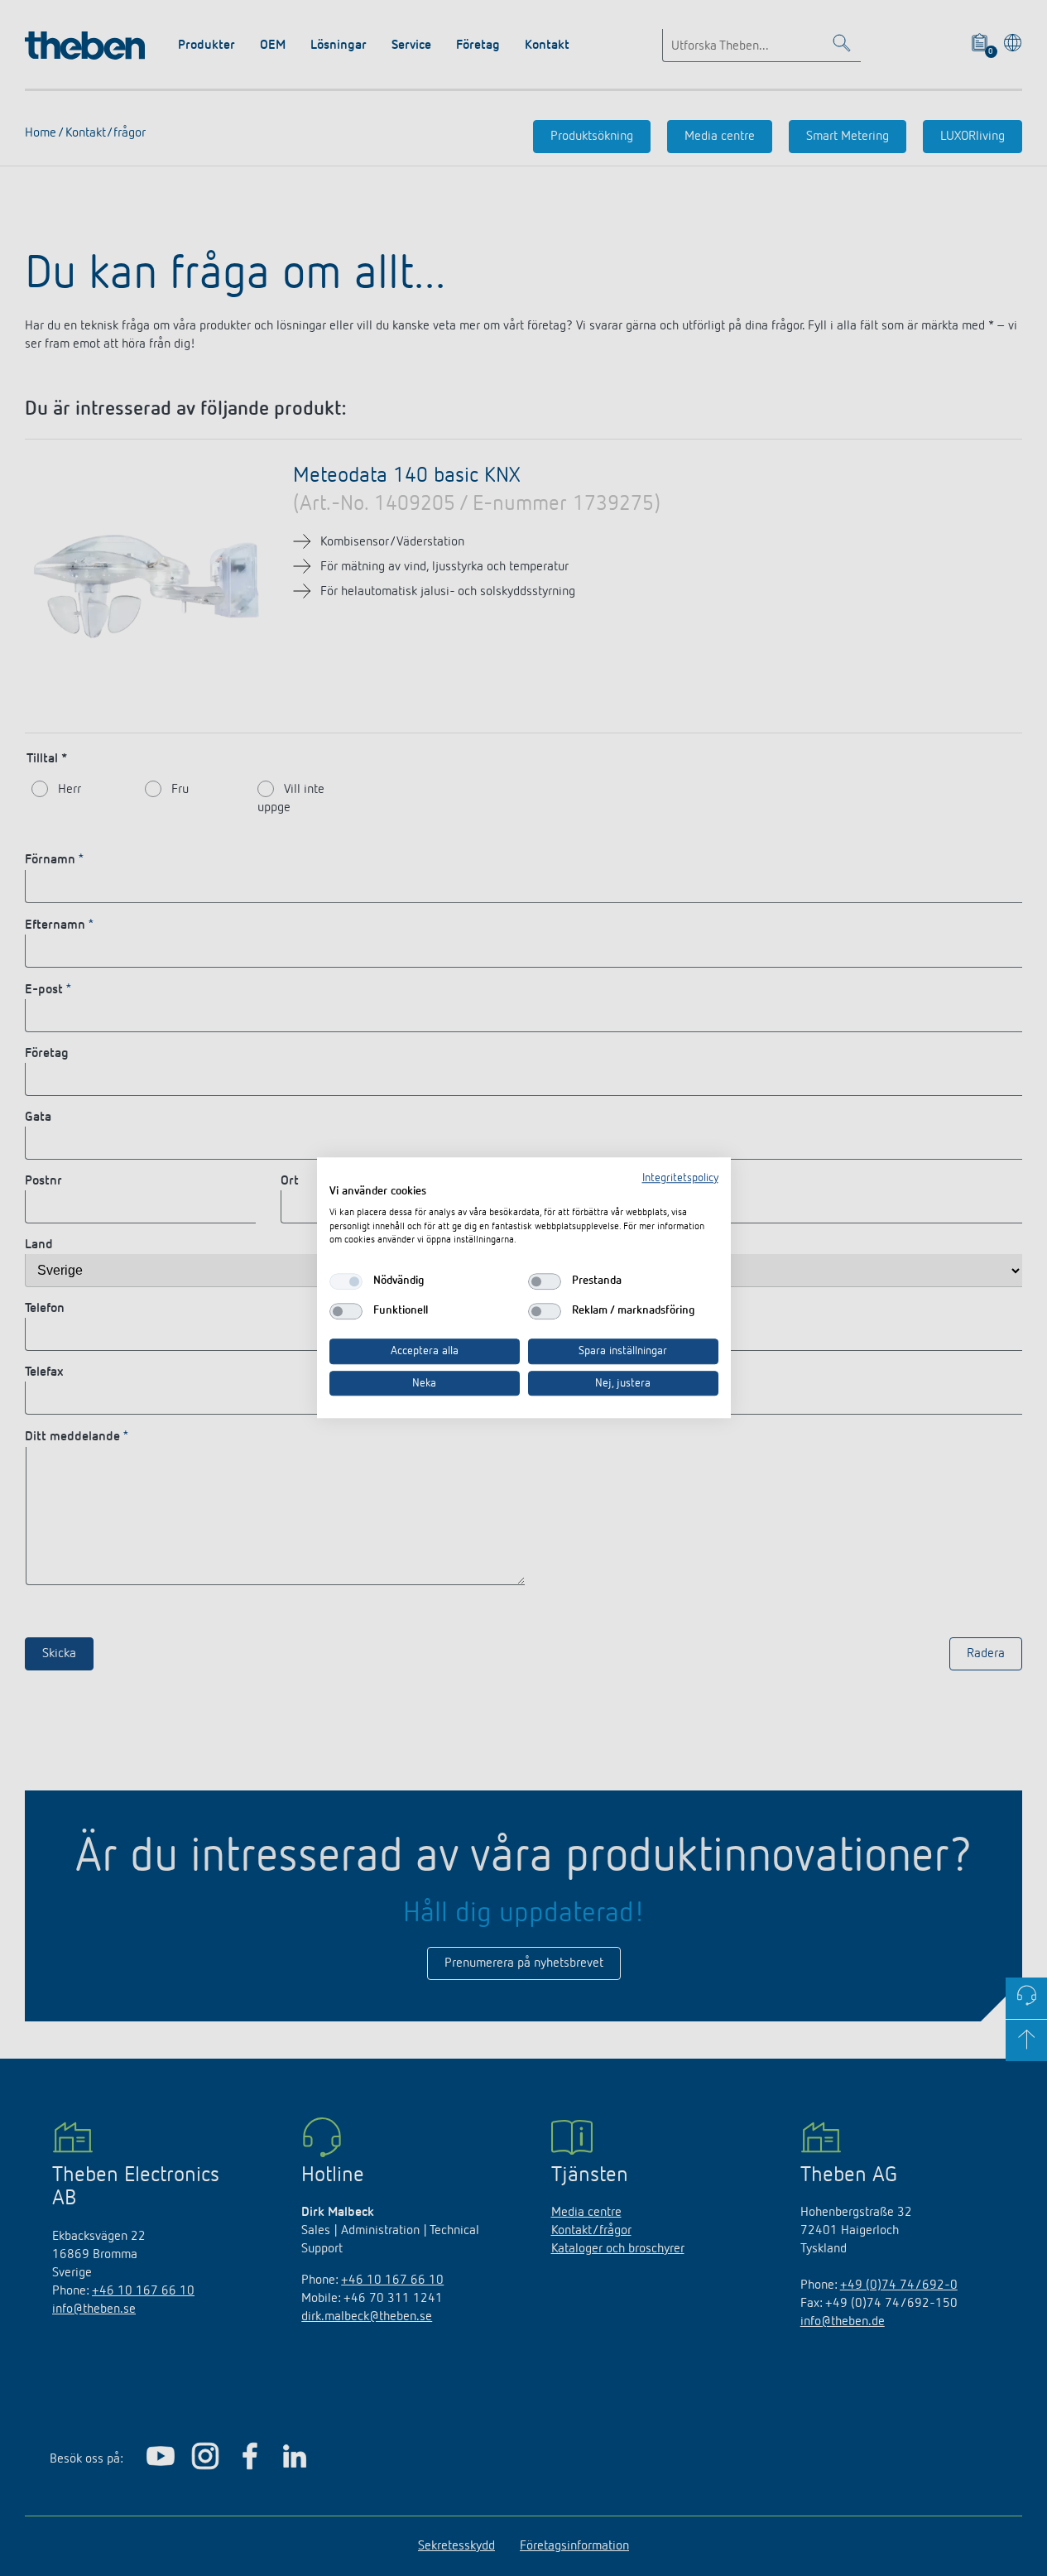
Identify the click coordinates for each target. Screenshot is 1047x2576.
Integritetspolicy (680, 1178)
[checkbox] (346, 1281)
